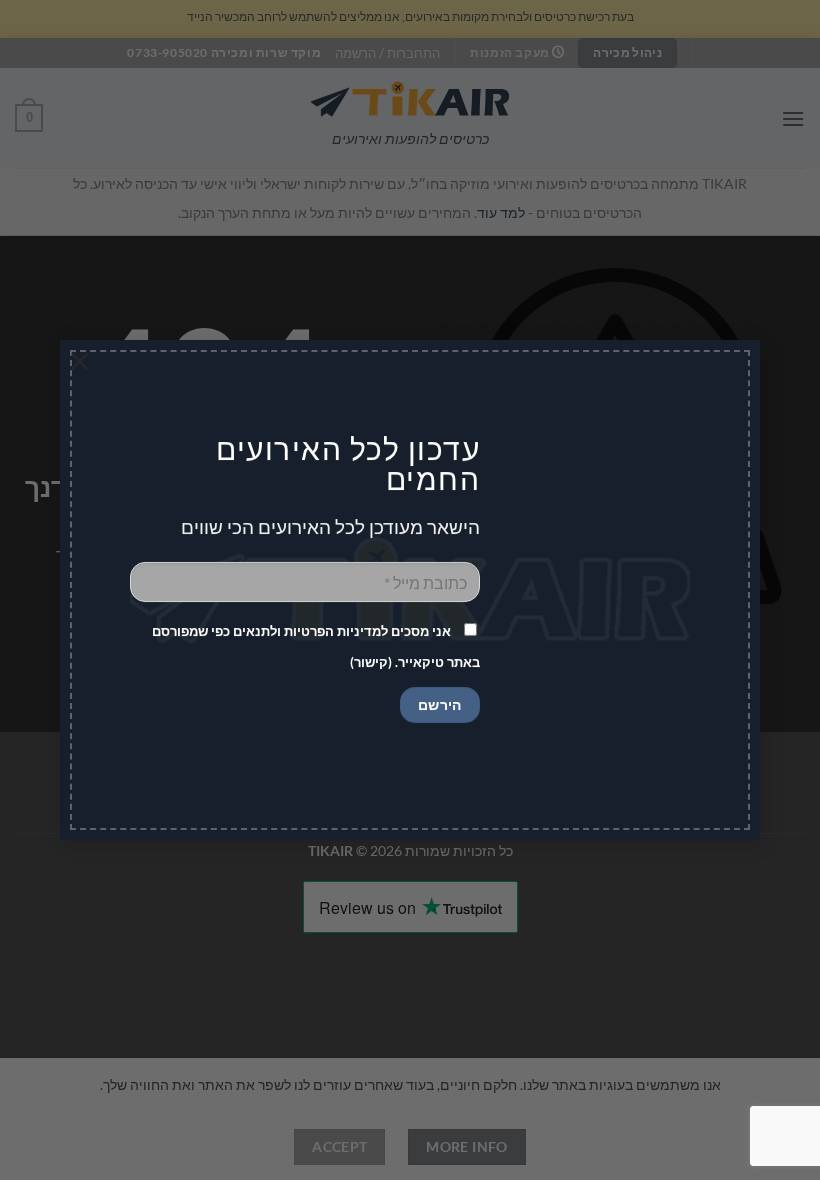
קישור (371, 662)
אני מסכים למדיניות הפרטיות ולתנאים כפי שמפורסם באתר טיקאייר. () (316, 646)
